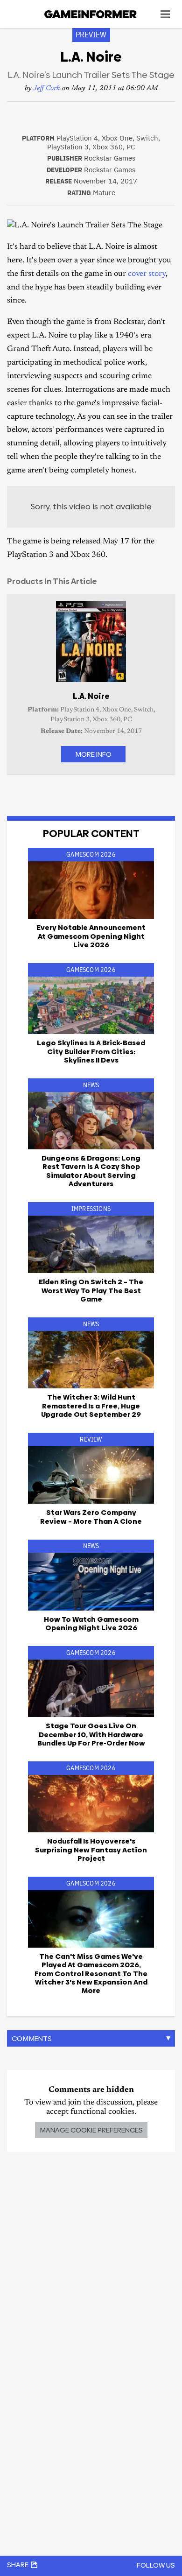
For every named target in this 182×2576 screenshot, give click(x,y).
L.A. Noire (91, 696)
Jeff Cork (47, 88)
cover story (147, 274)
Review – (91, 1517)
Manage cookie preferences (91, 2130)
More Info (93, 754)
